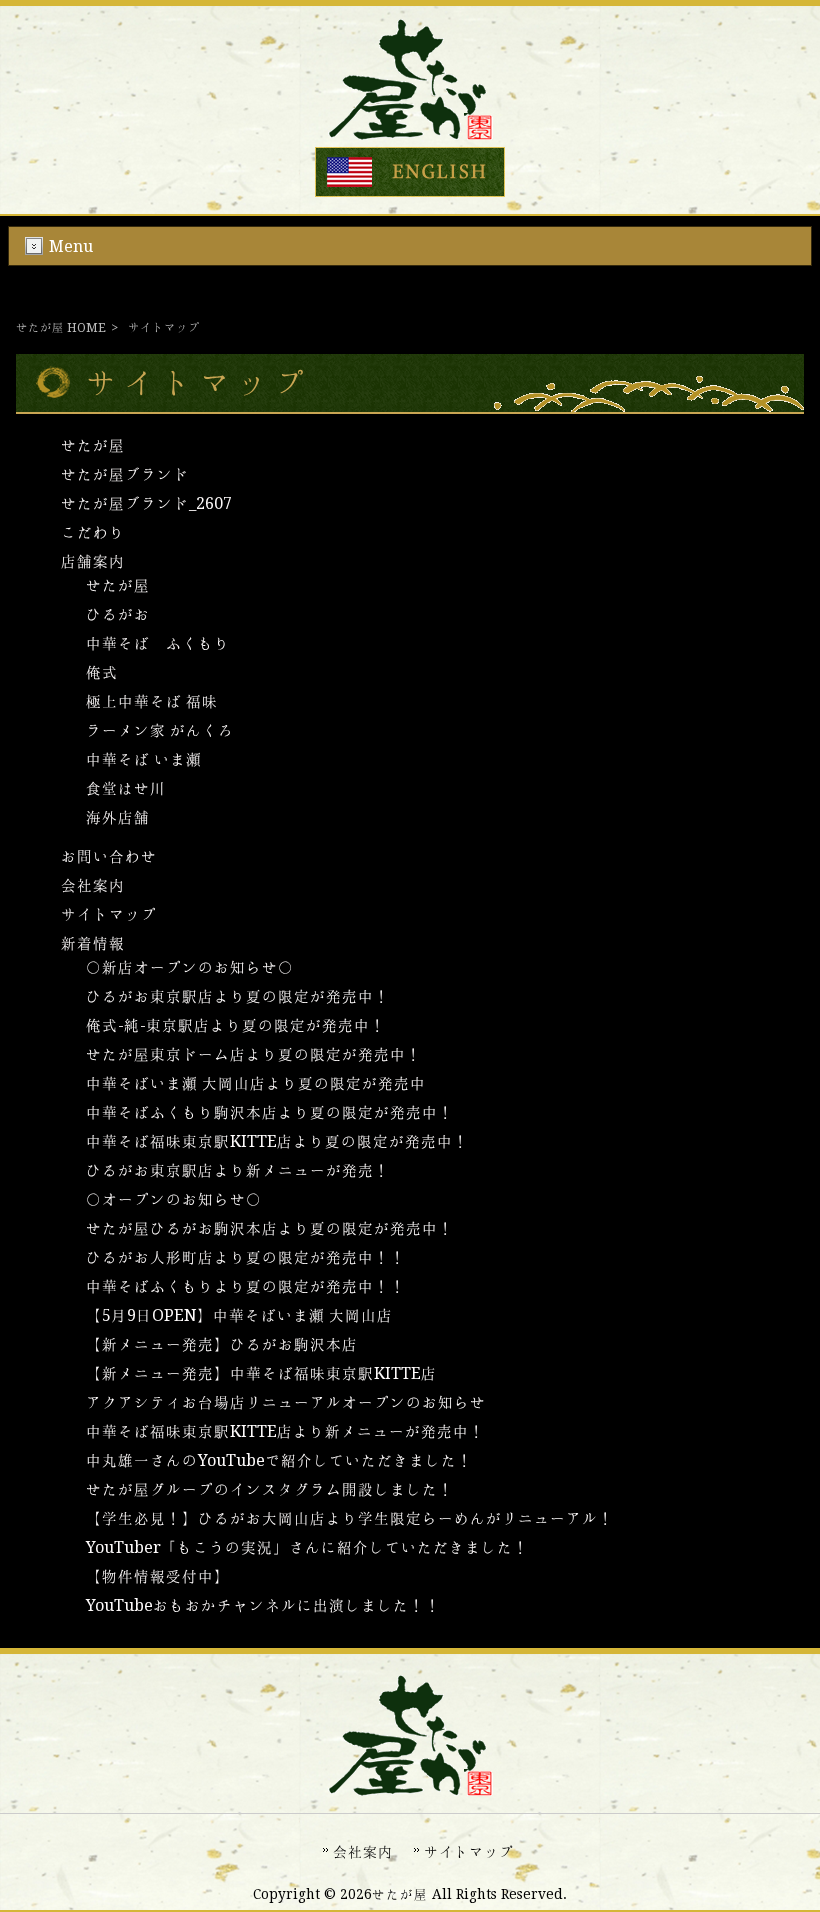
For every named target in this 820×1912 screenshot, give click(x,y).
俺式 (102, 672)
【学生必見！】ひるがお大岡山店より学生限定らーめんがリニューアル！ (350, 1518)
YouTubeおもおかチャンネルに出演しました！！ (263, 1605)
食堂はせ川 (126, 788)
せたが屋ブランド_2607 (146, 503)
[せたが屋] (410, 134)
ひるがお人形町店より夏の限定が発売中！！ (246, 1257)
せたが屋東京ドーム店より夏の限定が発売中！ (254, 1054)
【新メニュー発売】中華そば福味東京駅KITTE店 (261, 1373)
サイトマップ (109, 914)
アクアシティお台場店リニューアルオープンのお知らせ (286, 1402)
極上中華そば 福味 (152, 701)
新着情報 (93, 943)
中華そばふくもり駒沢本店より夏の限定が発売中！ (270, 1112)
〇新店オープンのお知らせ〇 (190, 967)
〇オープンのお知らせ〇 (174, 1199)
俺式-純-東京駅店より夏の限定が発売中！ (236, 1025)
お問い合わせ (109, 856)
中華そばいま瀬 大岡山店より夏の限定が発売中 (256, 1083)
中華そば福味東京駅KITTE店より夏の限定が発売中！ (277, 1141)
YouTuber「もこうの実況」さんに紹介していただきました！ (307, 1547)
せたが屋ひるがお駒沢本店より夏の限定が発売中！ (270, 1228)
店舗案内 (93, 561)
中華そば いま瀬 (144, 759)
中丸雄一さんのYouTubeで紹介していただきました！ (279, 1460)
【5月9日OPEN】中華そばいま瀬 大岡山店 (239, 1315)
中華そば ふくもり (158, 643)
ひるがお (118, 614)
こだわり (93, 532)
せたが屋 (93, 445)
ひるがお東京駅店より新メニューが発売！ (238, 1170)
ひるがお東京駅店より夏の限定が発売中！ (238, 996)
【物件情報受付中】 (158, 1576)
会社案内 (93, 885)
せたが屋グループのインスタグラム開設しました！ (270, 1489)
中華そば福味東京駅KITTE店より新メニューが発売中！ (285, 1431)
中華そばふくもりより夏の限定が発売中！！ (246, 1286)
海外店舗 (118, 817)
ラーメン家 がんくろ (160, 730)
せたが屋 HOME (61, 328)
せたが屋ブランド (125, 474)
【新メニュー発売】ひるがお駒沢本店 (222, 1344)
